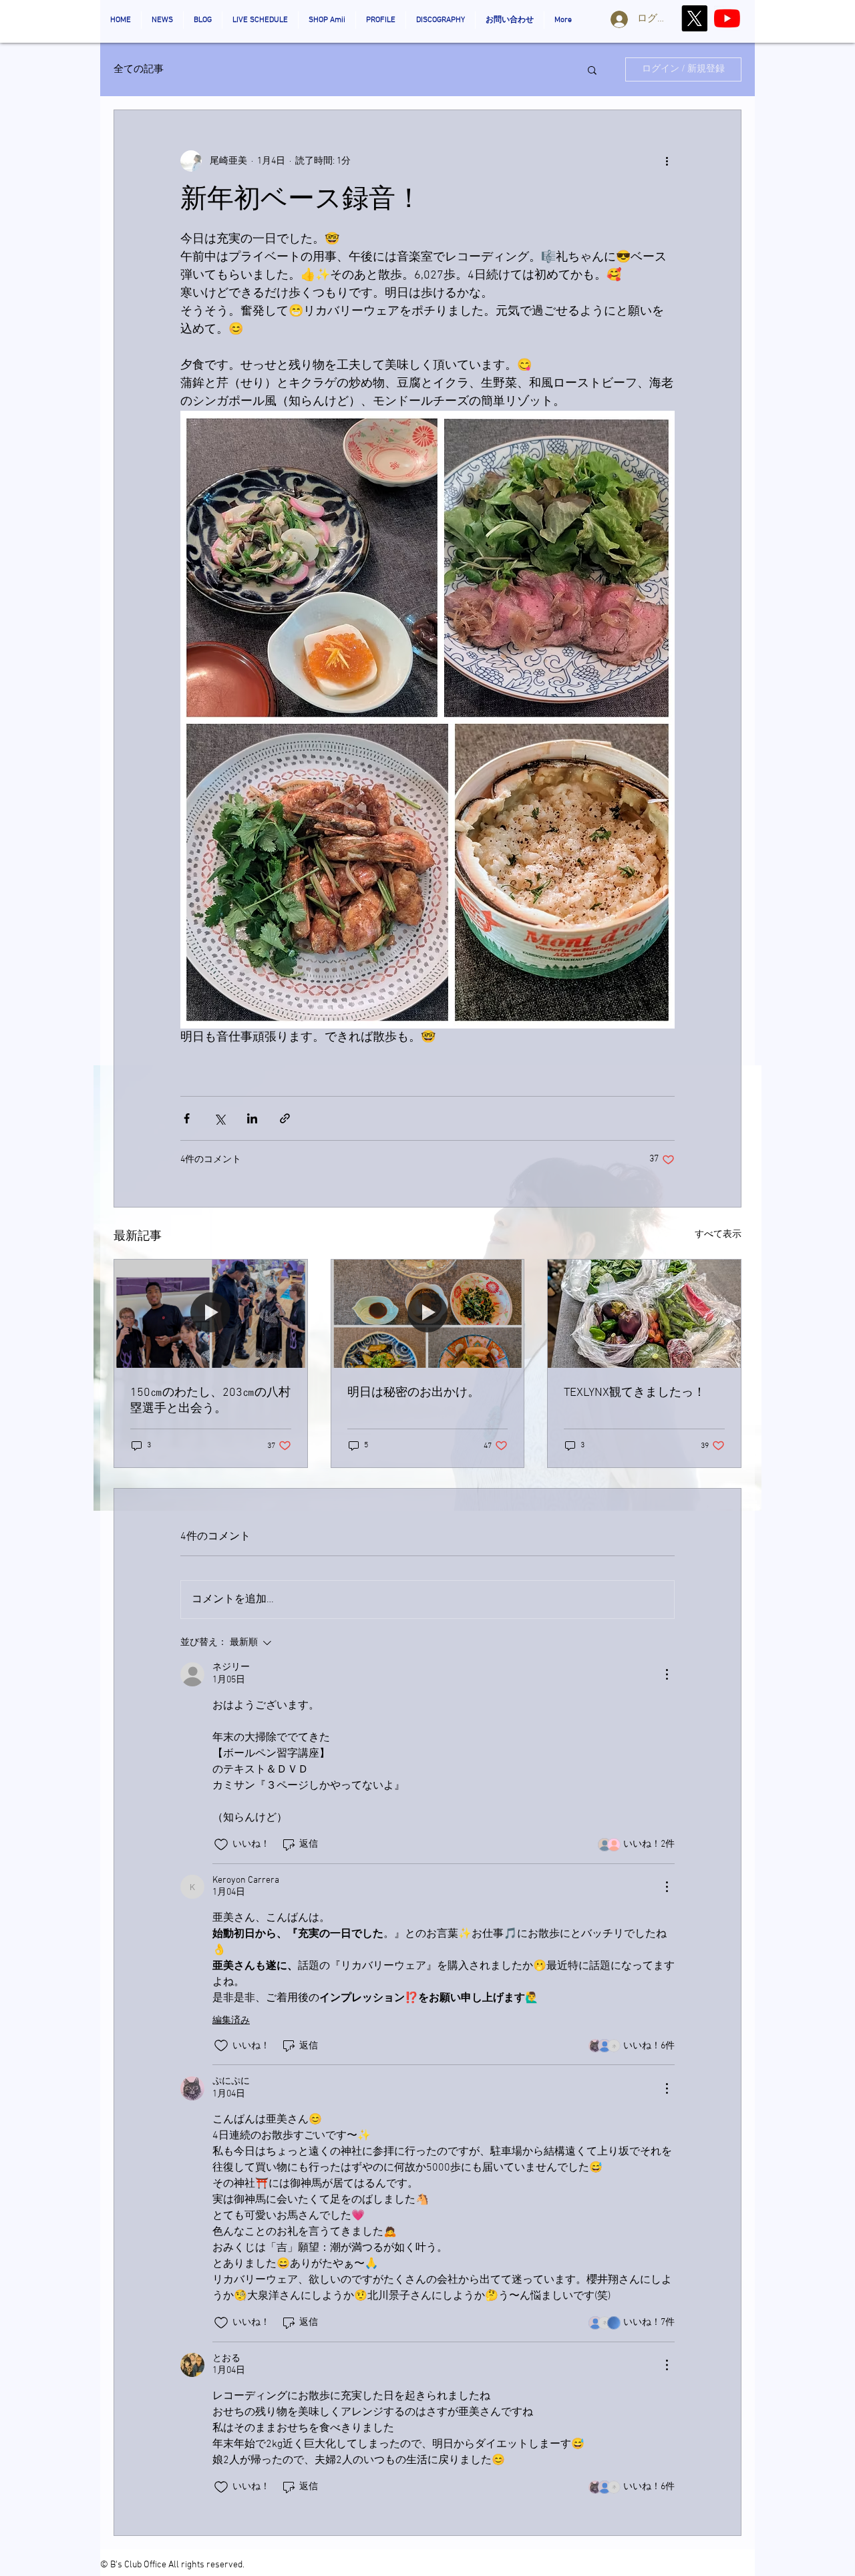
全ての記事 (139, 69)
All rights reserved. (206, 2565)
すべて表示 (718, 1235)
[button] (592, 69)
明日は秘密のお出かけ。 (413, 1393)
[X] (694, 18)
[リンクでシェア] (285, 1118)
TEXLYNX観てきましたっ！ (635, 1393)
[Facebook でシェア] (187, 1118)
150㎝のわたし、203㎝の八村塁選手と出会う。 (210, 1401)
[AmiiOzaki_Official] (727, 18)
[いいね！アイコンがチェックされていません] (221, 1845)
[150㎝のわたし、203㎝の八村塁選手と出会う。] (211, 1314)
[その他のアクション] (667, 161)
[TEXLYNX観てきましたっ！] (644, 1314)
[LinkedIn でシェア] (252, 1118)
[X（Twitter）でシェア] (219, 1118)
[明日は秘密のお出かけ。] (428, 1314)
